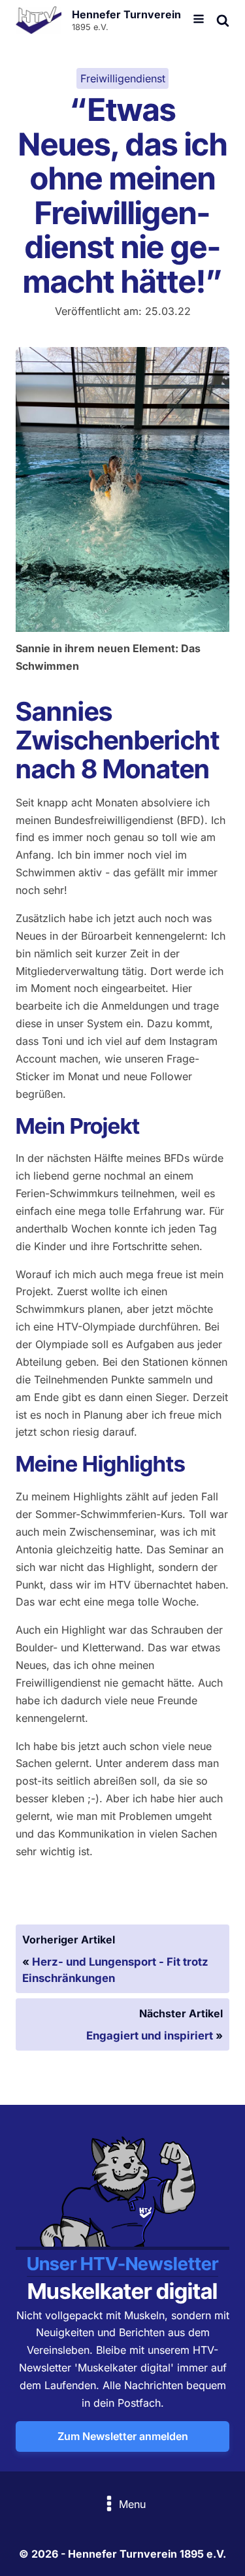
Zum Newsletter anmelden (123, 2436)
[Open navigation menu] (199, 20)
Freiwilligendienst (123, 78)
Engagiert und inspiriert (150, 2036)
